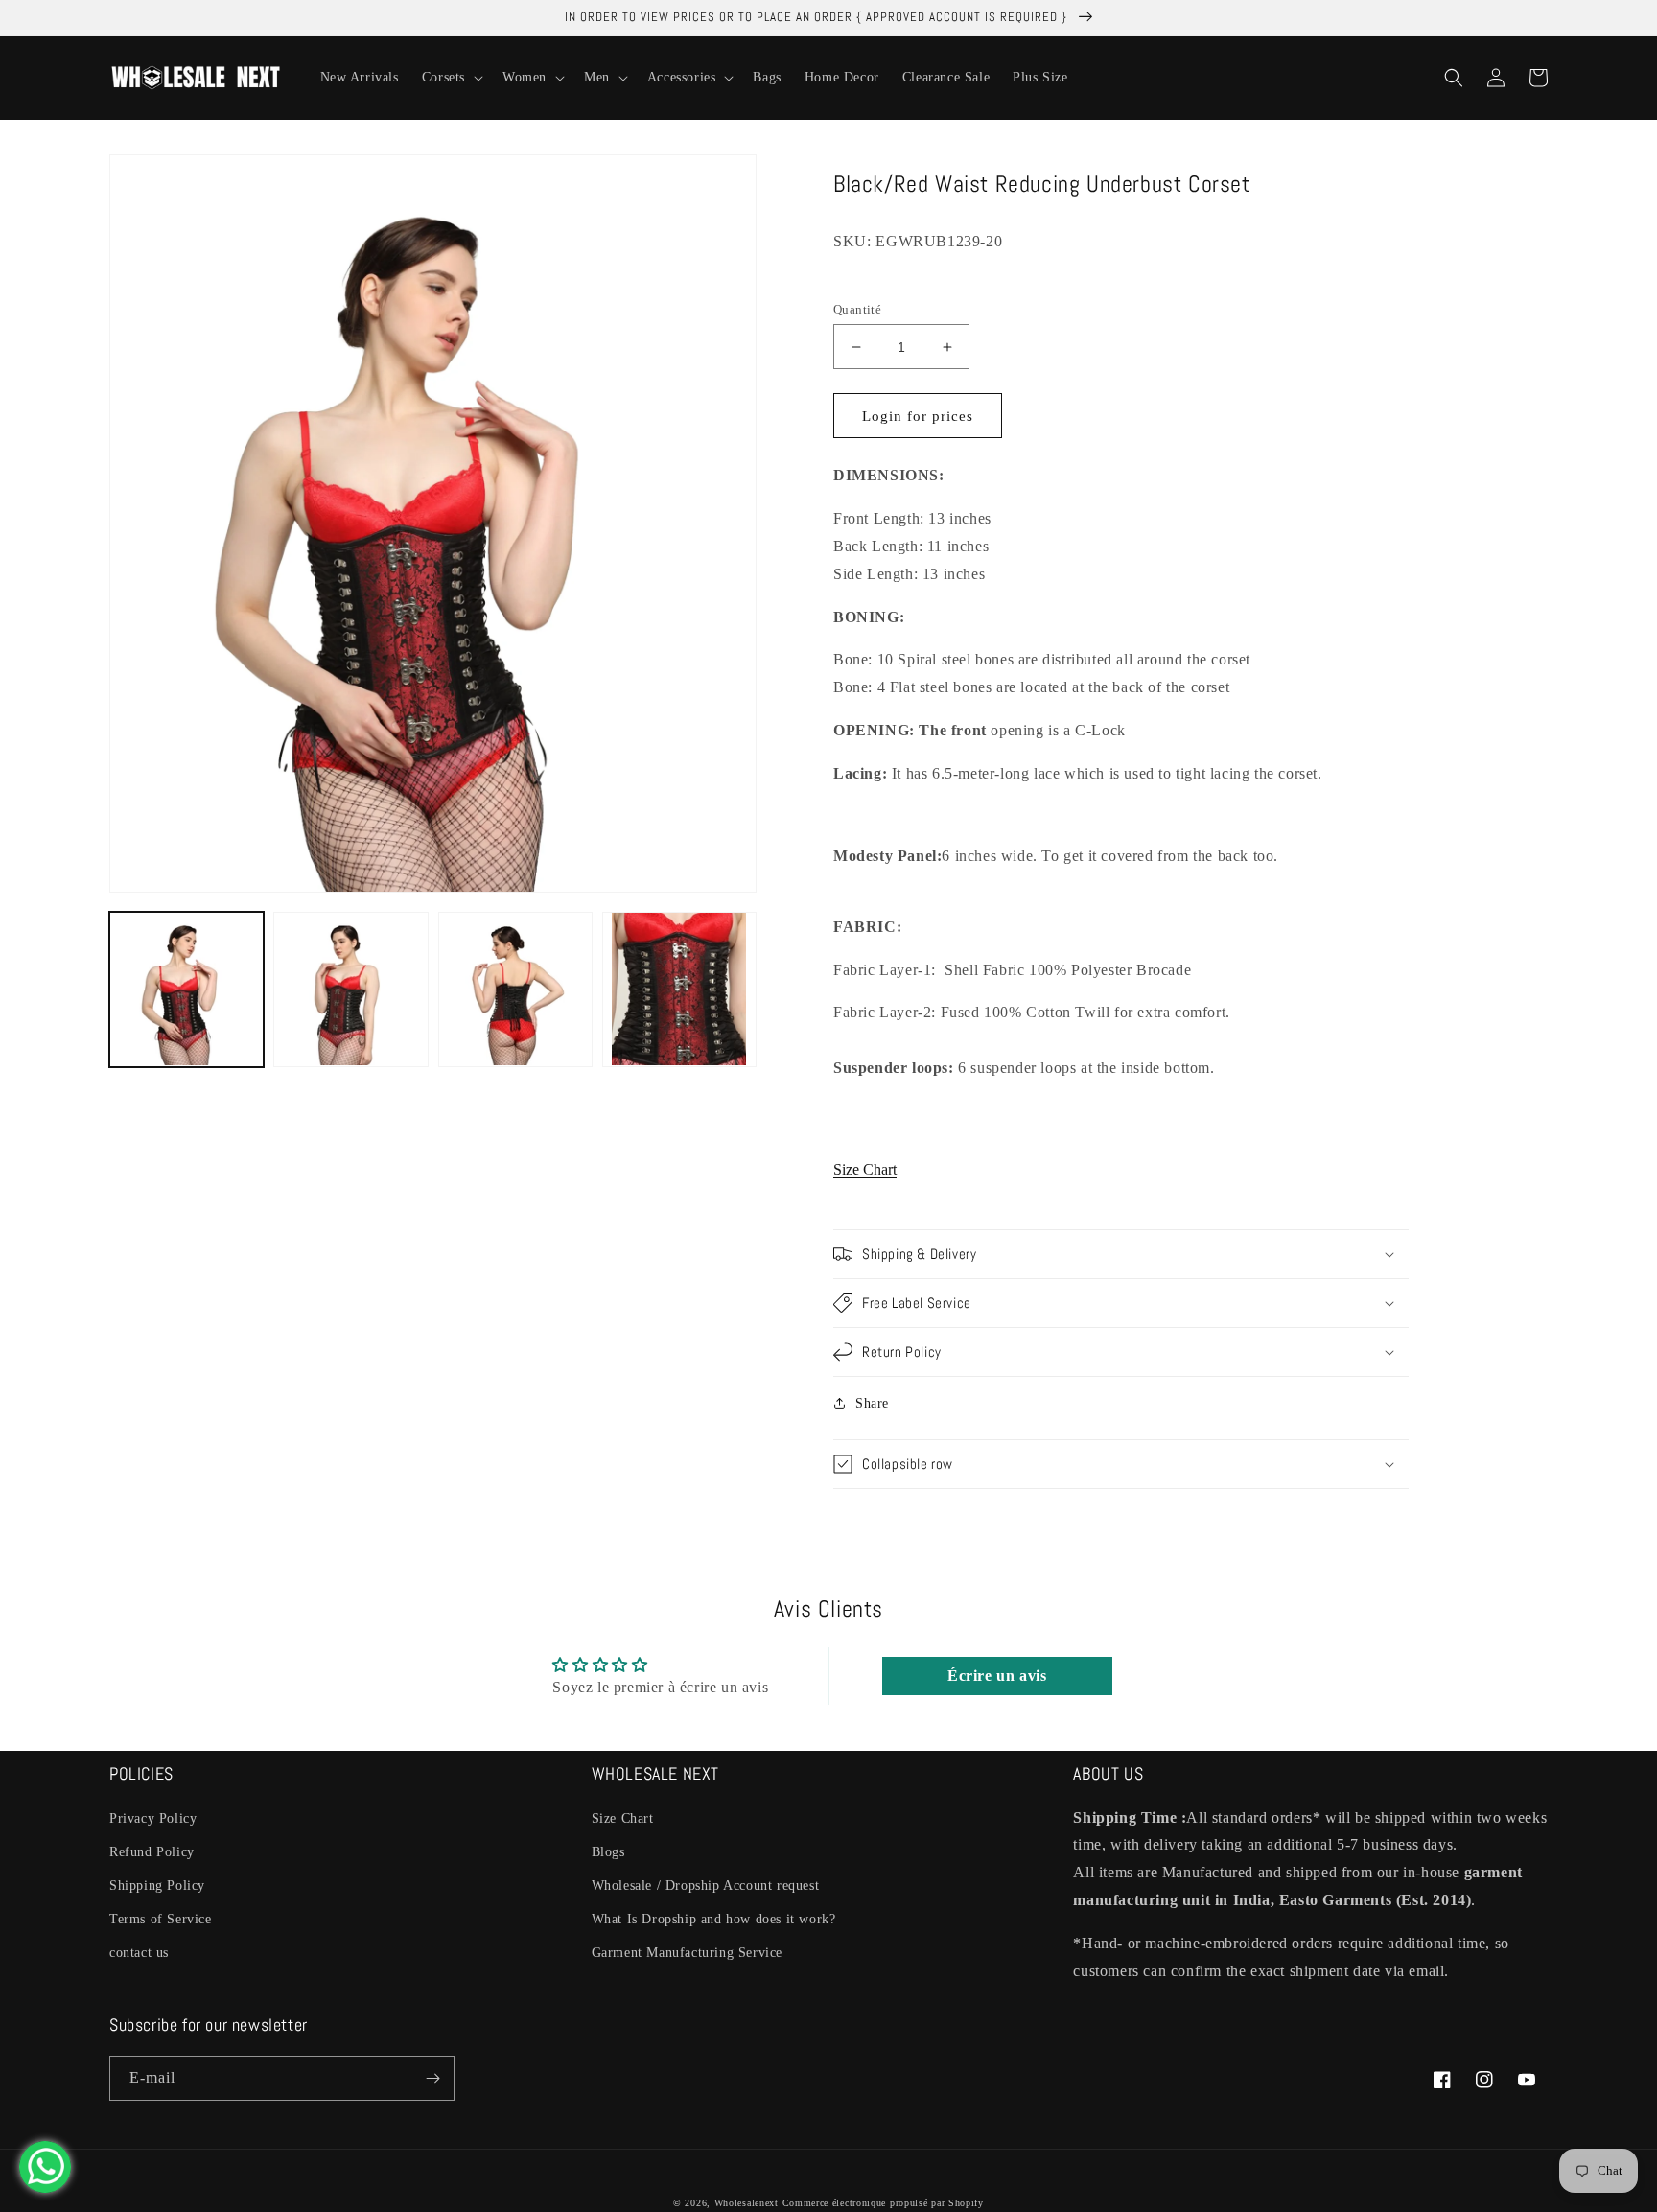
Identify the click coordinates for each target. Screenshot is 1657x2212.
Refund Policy (152, 1852)
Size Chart (865, 1169)
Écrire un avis (997, 1676)
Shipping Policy (157, 1886)
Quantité (857, 309)
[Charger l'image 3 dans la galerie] (515, 989)
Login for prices (918, 416)
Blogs (608, 1852)
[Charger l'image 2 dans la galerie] (350, 989)
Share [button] (872, 1403)
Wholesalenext (747, 2203)
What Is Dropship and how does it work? (714, 1919)
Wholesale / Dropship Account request (706, 1886)
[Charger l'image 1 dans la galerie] (187, 989)
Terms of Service (161, 1919)
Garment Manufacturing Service (687, 1953)
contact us (139, 1953)
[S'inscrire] (432, 2078)
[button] (451, 78)
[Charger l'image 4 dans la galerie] (679, 989)
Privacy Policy (153, 1818)
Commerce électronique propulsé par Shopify (883, 2203)
